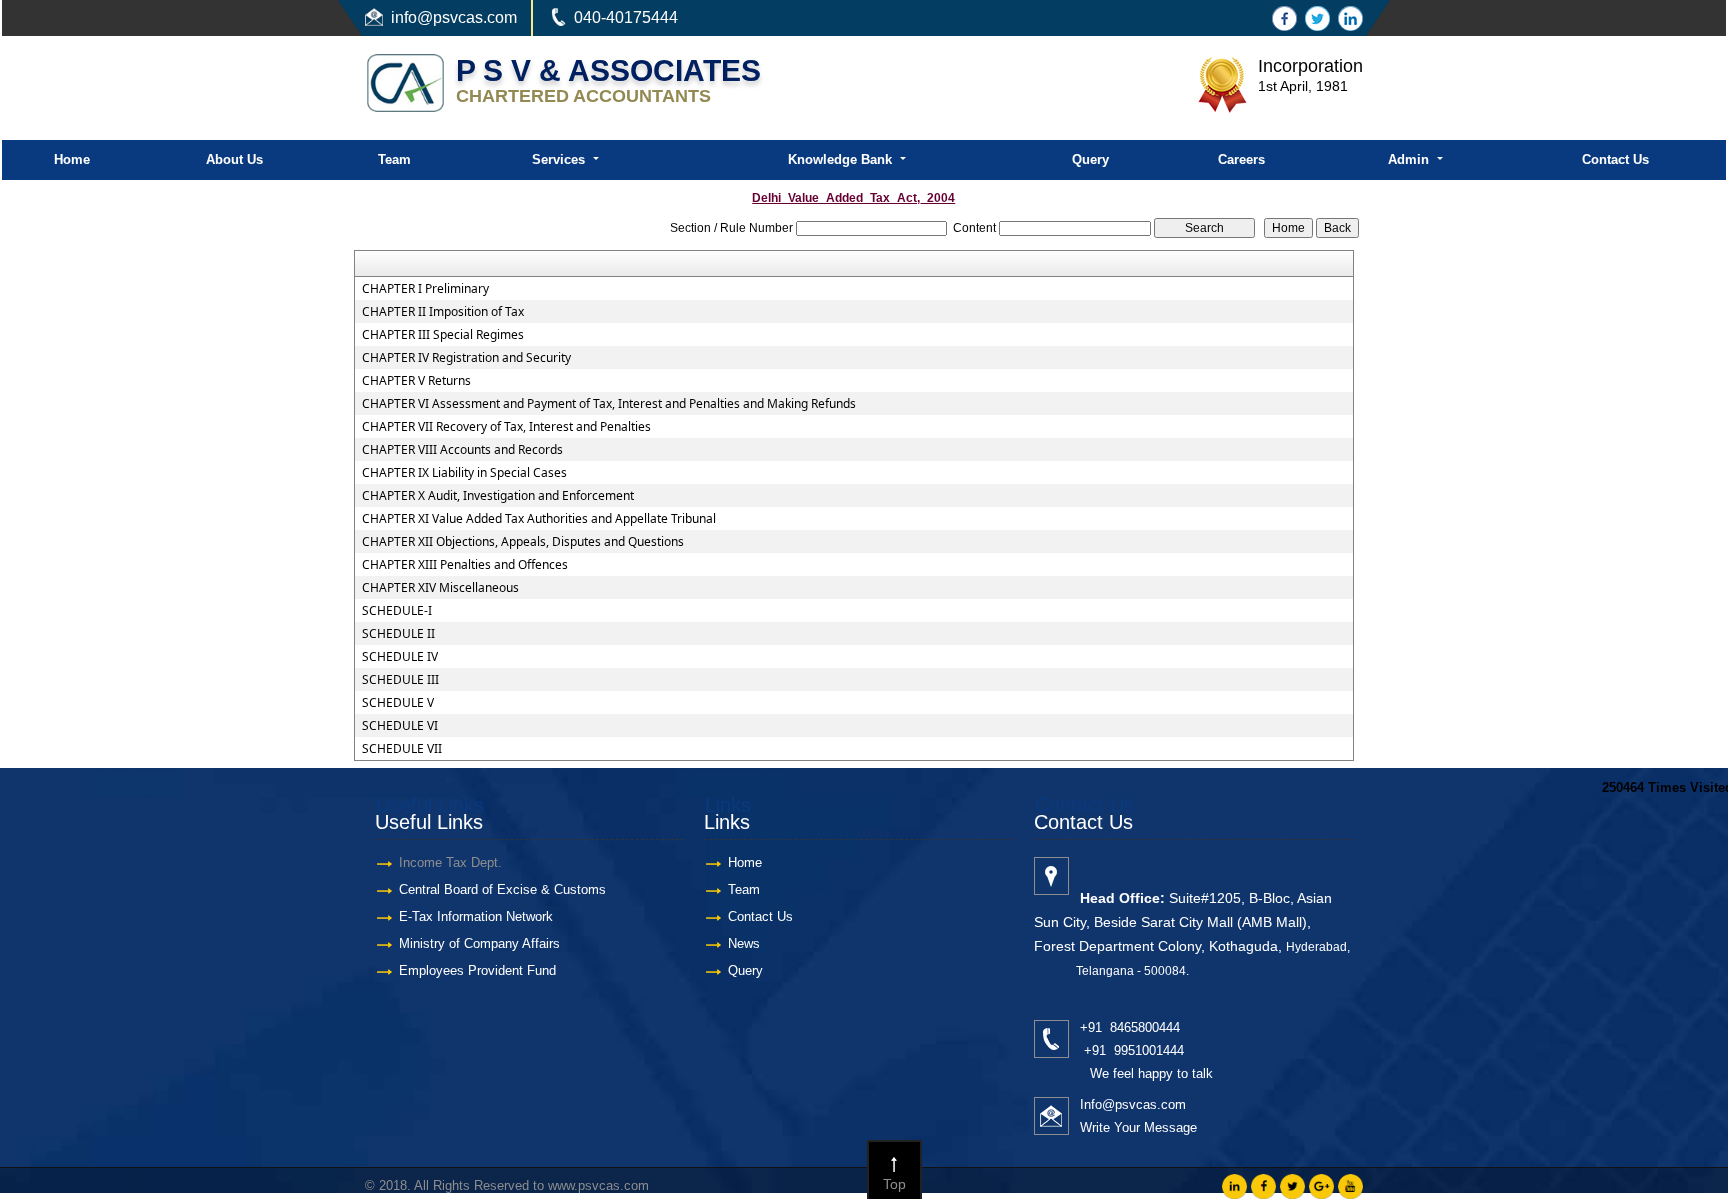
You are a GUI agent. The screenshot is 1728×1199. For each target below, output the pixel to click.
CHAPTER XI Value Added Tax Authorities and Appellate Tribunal (539, 519)
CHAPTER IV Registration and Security (466, 358)
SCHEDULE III (400, 680)
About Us (234, 159)
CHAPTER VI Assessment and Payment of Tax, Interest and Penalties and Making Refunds (609, 404)
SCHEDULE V (398, 703)
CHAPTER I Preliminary (425, 289)
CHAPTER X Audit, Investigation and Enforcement (498, 496)
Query (1090, 159)
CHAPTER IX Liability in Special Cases (464, 473)
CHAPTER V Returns (416, 381)
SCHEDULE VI (400, 726)
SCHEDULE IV (400, 657)
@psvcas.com (467, 17)
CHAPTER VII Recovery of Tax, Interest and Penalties (506, 427)
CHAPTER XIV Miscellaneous (440, 588)
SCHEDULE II (398, 634)
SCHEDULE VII (402, 749)
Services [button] (560, 159)
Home (72, 159)
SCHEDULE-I (397, 611)
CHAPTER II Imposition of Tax (443, 312)
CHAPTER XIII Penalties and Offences (465, 565)
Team (394, 159)
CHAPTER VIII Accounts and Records (462, 450)
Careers (1241, 159)
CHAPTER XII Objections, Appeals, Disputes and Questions (523, 542)
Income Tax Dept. (450, 862)
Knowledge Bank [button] (842, 159)
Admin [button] (1410, 159)
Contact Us (1615, 159)
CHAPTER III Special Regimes (443, 335)
